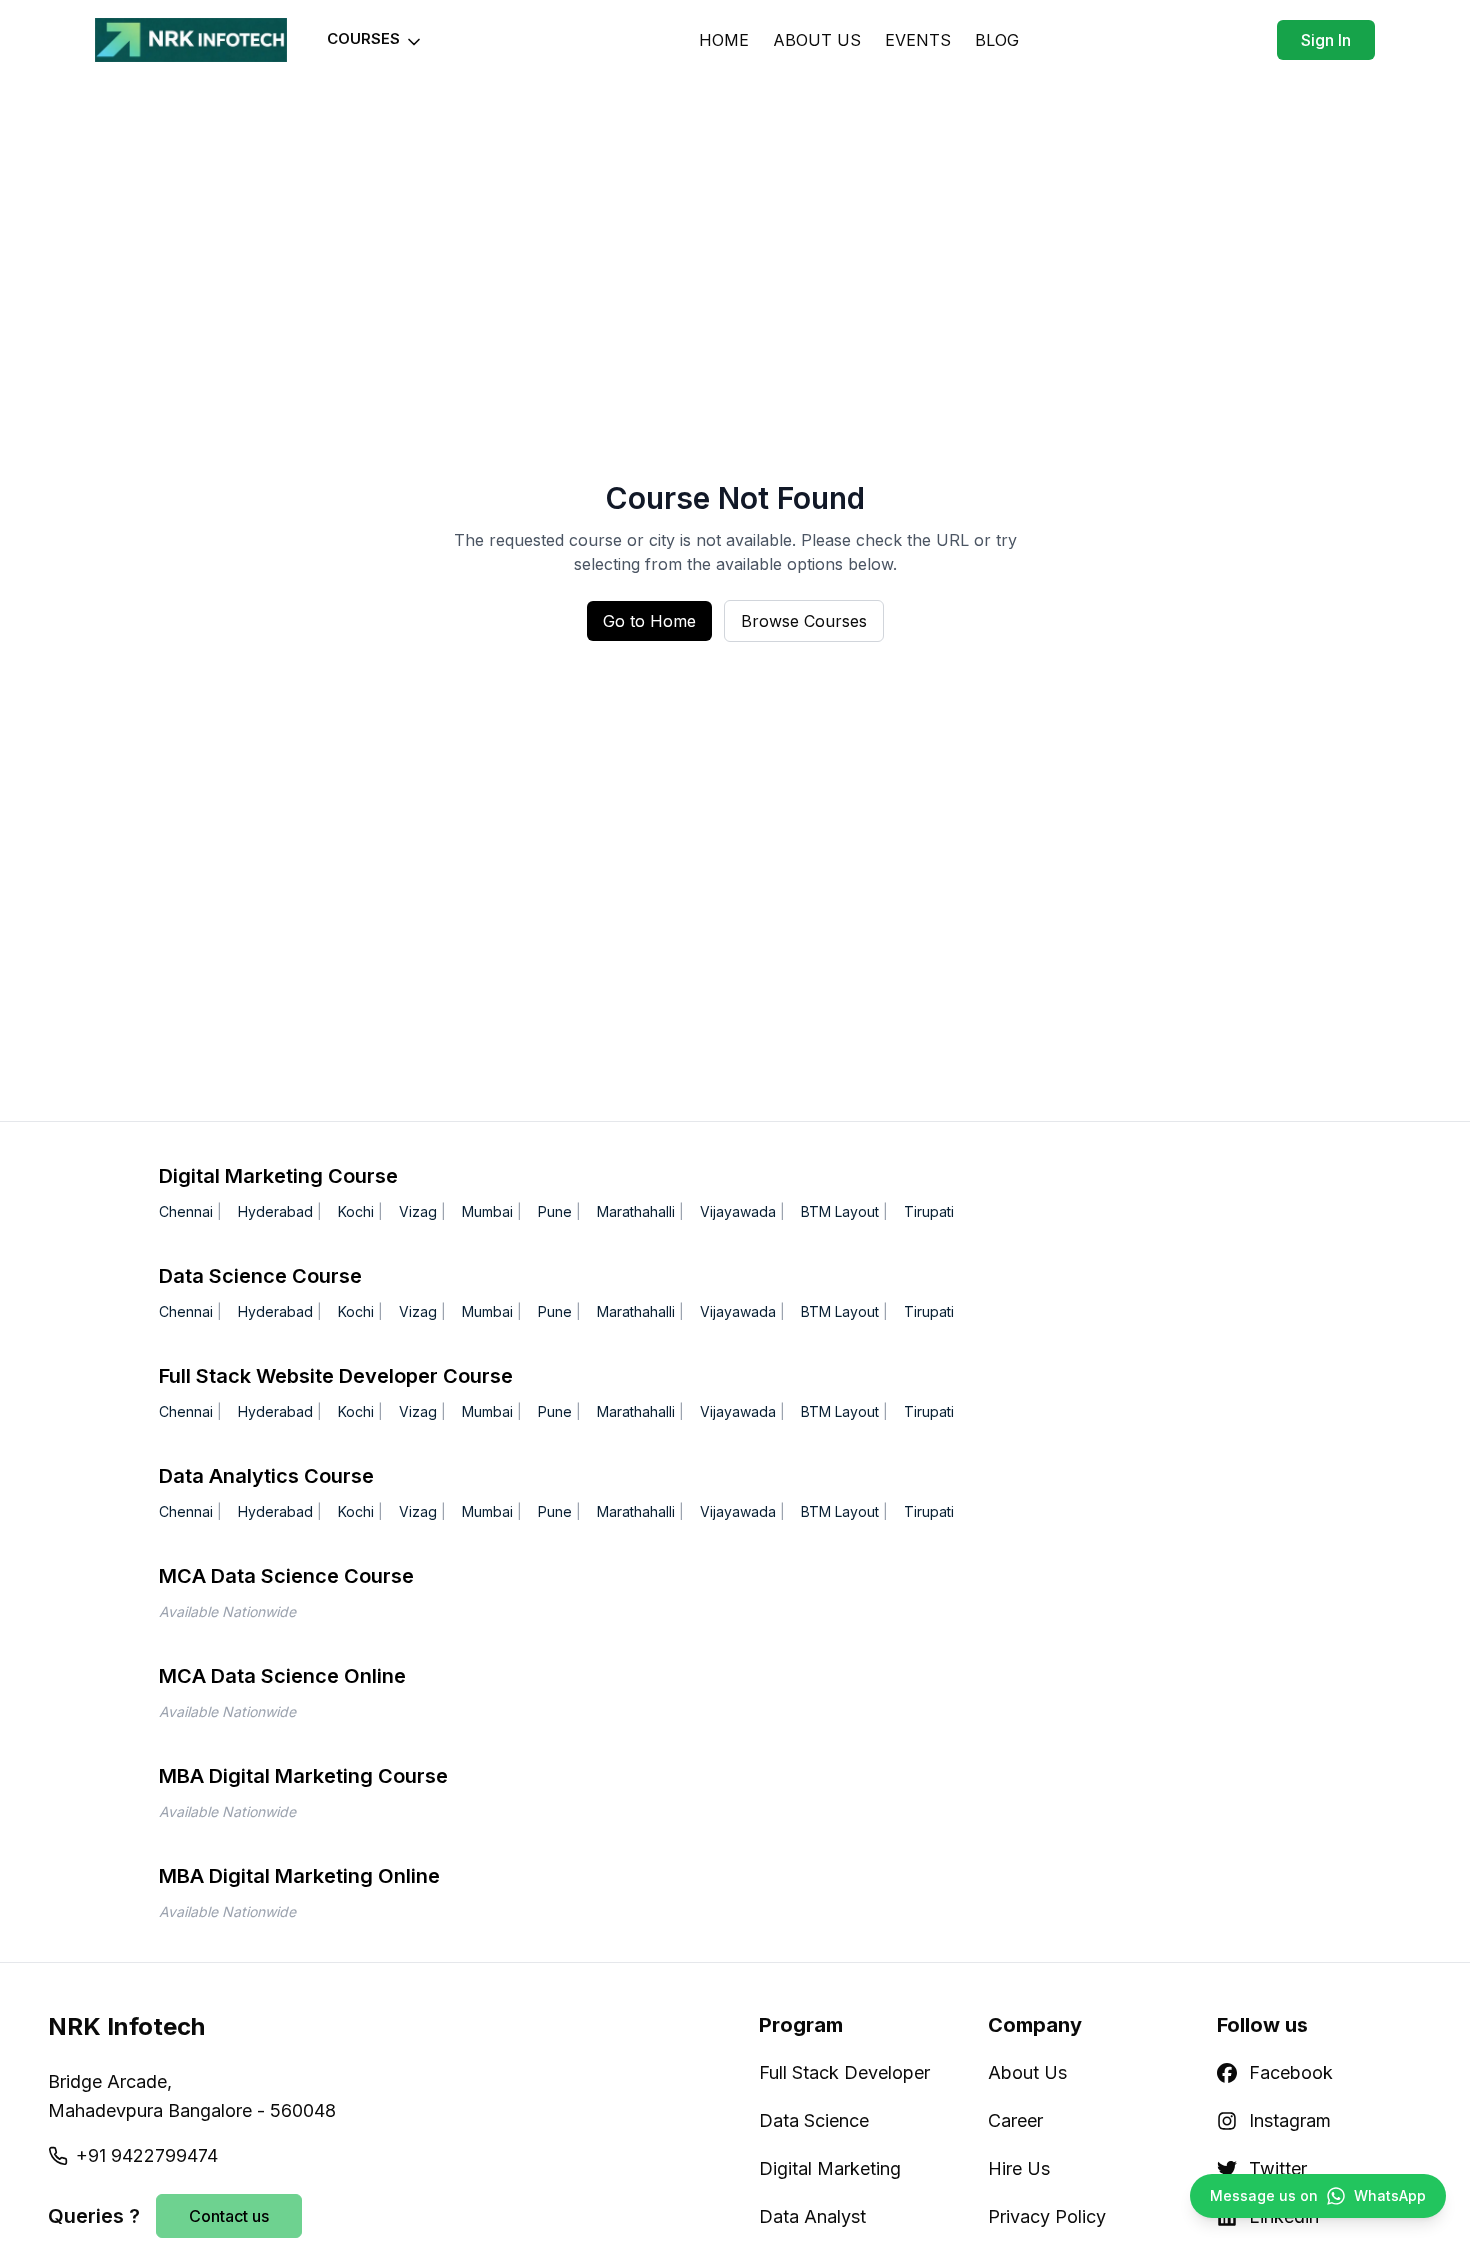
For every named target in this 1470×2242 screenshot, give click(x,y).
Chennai (186, 1211)
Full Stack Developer (844, 2072)
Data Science (814, 2120)
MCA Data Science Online (282, 1676)
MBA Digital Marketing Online (299, 1876)
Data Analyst (812, 2216)
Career (1015, 2120)
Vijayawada (738, 1211)
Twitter (1278, 2168)
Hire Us (1019, 2168)
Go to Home (649, 621)
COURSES (363, 38)
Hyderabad (275, 1211)
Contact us (229, 2216)
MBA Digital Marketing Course (303, 1776)
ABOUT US (817, 40)
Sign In (1326, 40)
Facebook (1291, 2072)
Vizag (418, 1211)
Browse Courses (804, 621)
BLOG (997, 40)
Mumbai (487, 1211)
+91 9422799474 (147, 2155)
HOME (724, 40)
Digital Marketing (830, 2168)
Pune (555, 1211)
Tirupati (929, 1211)
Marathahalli (636, 1211)
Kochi (356, 1211)
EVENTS (918, 40)
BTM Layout (840, 1211)
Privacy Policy (1047, 2216)
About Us (1027, 2072)
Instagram (1290, 2120)
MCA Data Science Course (286, 1576)
